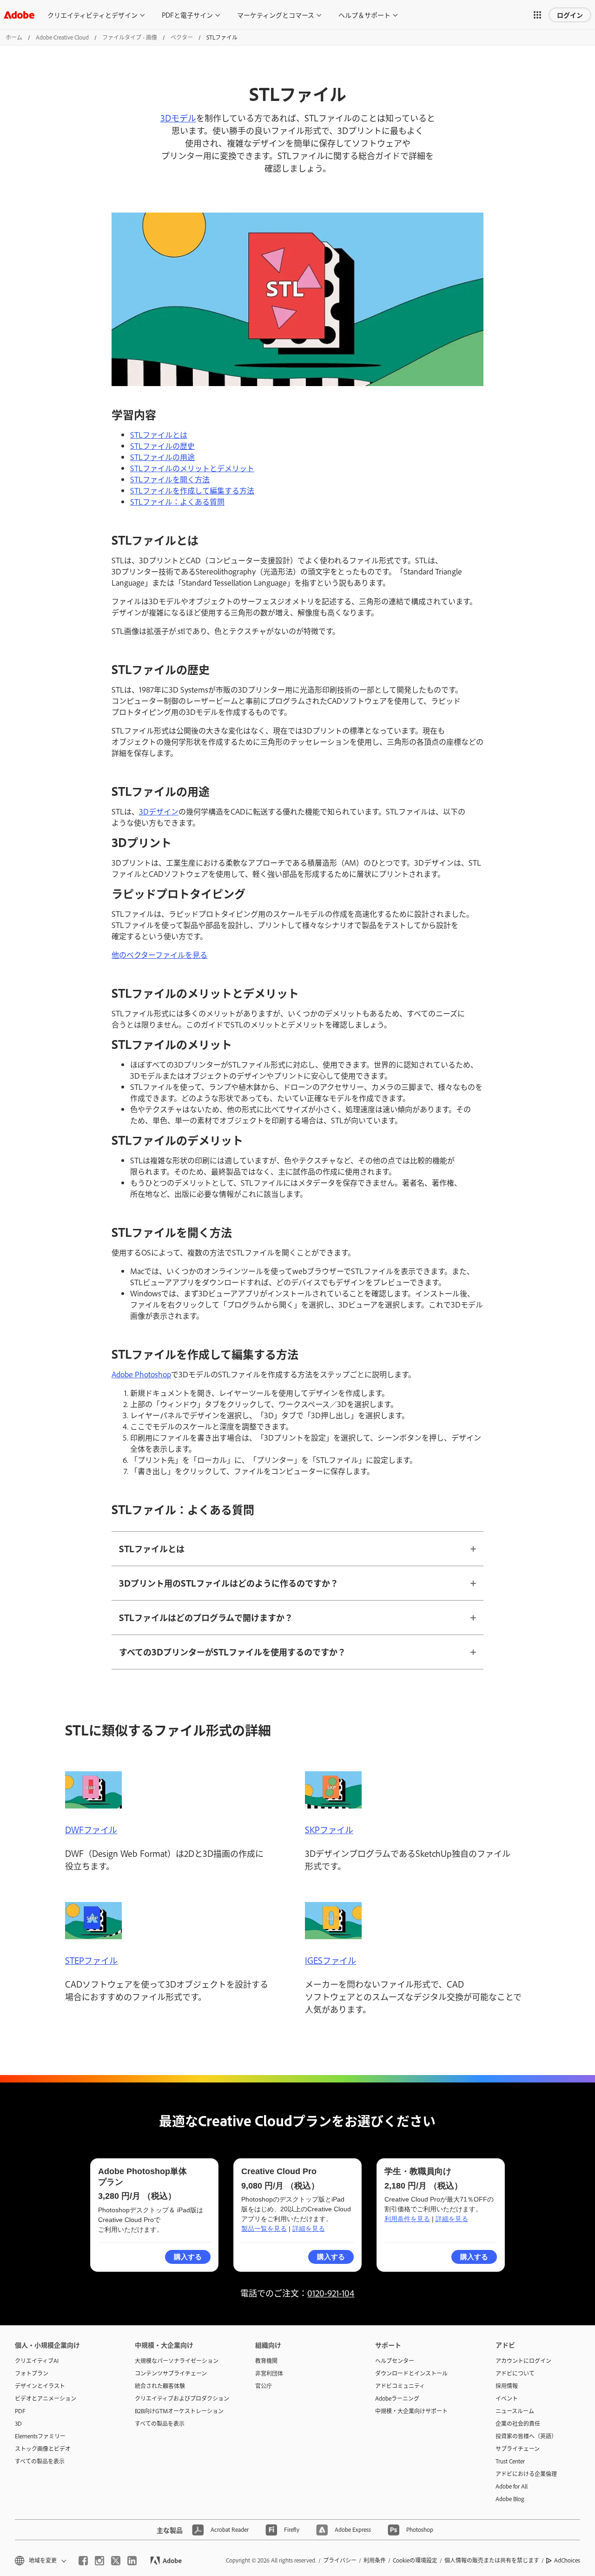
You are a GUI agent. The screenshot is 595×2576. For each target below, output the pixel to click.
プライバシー (340, 2560)
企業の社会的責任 (518, 2423)
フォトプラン (32, 2373)
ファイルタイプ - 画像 (130, 37)
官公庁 (264, 2386)
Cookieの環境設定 (415, 2560)
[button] (537, 15)
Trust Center (510, 2461)
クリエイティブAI (37, 2361)
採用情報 (507, 2386)
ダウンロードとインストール (411, 2373)
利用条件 (375, 2560)
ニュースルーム (515, 2411)
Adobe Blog (510, 2499)
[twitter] (116, 2561)
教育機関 (266, 2361)
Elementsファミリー (40, 2436)
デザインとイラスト (40, 2386)
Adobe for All (512, 2486)
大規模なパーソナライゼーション (177, 2361)
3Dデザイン (159, 811)
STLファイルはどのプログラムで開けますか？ (206, 1617)
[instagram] (99, 2561)
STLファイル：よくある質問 (177, 501)
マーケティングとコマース (276, 15)
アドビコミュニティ (400, 2386)
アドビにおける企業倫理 (526, 2474)
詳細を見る (309, 2229)
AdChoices (567, 2560)
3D (18, 2423)
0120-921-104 (331, 2293)
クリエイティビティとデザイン (93, 15)
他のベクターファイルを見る (159, 954)
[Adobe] (19, 15)
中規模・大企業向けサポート (411, 2411)
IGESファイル (331, 1960)
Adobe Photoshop (141, 1374)
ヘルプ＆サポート (364, 15)
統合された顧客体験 (160, 2386)
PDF (20, 2411)
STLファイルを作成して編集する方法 (192, 490)
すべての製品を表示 (40, 2461)
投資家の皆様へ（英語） (526, 2436)
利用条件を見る (407, 2219)
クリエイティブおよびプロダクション (181, 2398)
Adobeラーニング (397, 2398)
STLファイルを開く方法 (170, 479)
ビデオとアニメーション (46, 2398)
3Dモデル (178, 118)
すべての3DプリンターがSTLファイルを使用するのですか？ (232, 1652)
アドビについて (515, 2373)
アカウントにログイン (523, 2361)
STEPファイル (91, 1960)
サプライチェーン (518, 2449)
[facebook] (83, 2561)
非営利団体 (269, 2373)
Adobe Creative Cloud (62, 37)
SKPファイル (329, 1829)
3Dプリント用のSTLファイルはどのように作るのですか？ (229, 1583)
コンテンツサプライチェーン (171, 2373)
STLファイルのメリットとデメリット (192, 468)
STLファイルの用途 (162, 457)
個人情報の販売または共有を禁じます (492, 2560)
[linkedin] (132, 2561)
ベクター (182, 37)
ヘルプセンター (395, 2361)
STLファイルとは (159, 434)
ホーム (14, 37)
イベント (507, 2398)
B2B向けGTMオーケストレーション (179, 2411)
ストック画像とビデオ (43, 2449)
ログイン (570, 15)
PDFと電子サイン (187, 15)
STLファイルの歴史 (162, 446)
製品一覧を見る (264, 2229)
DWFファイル (91, 1829)
